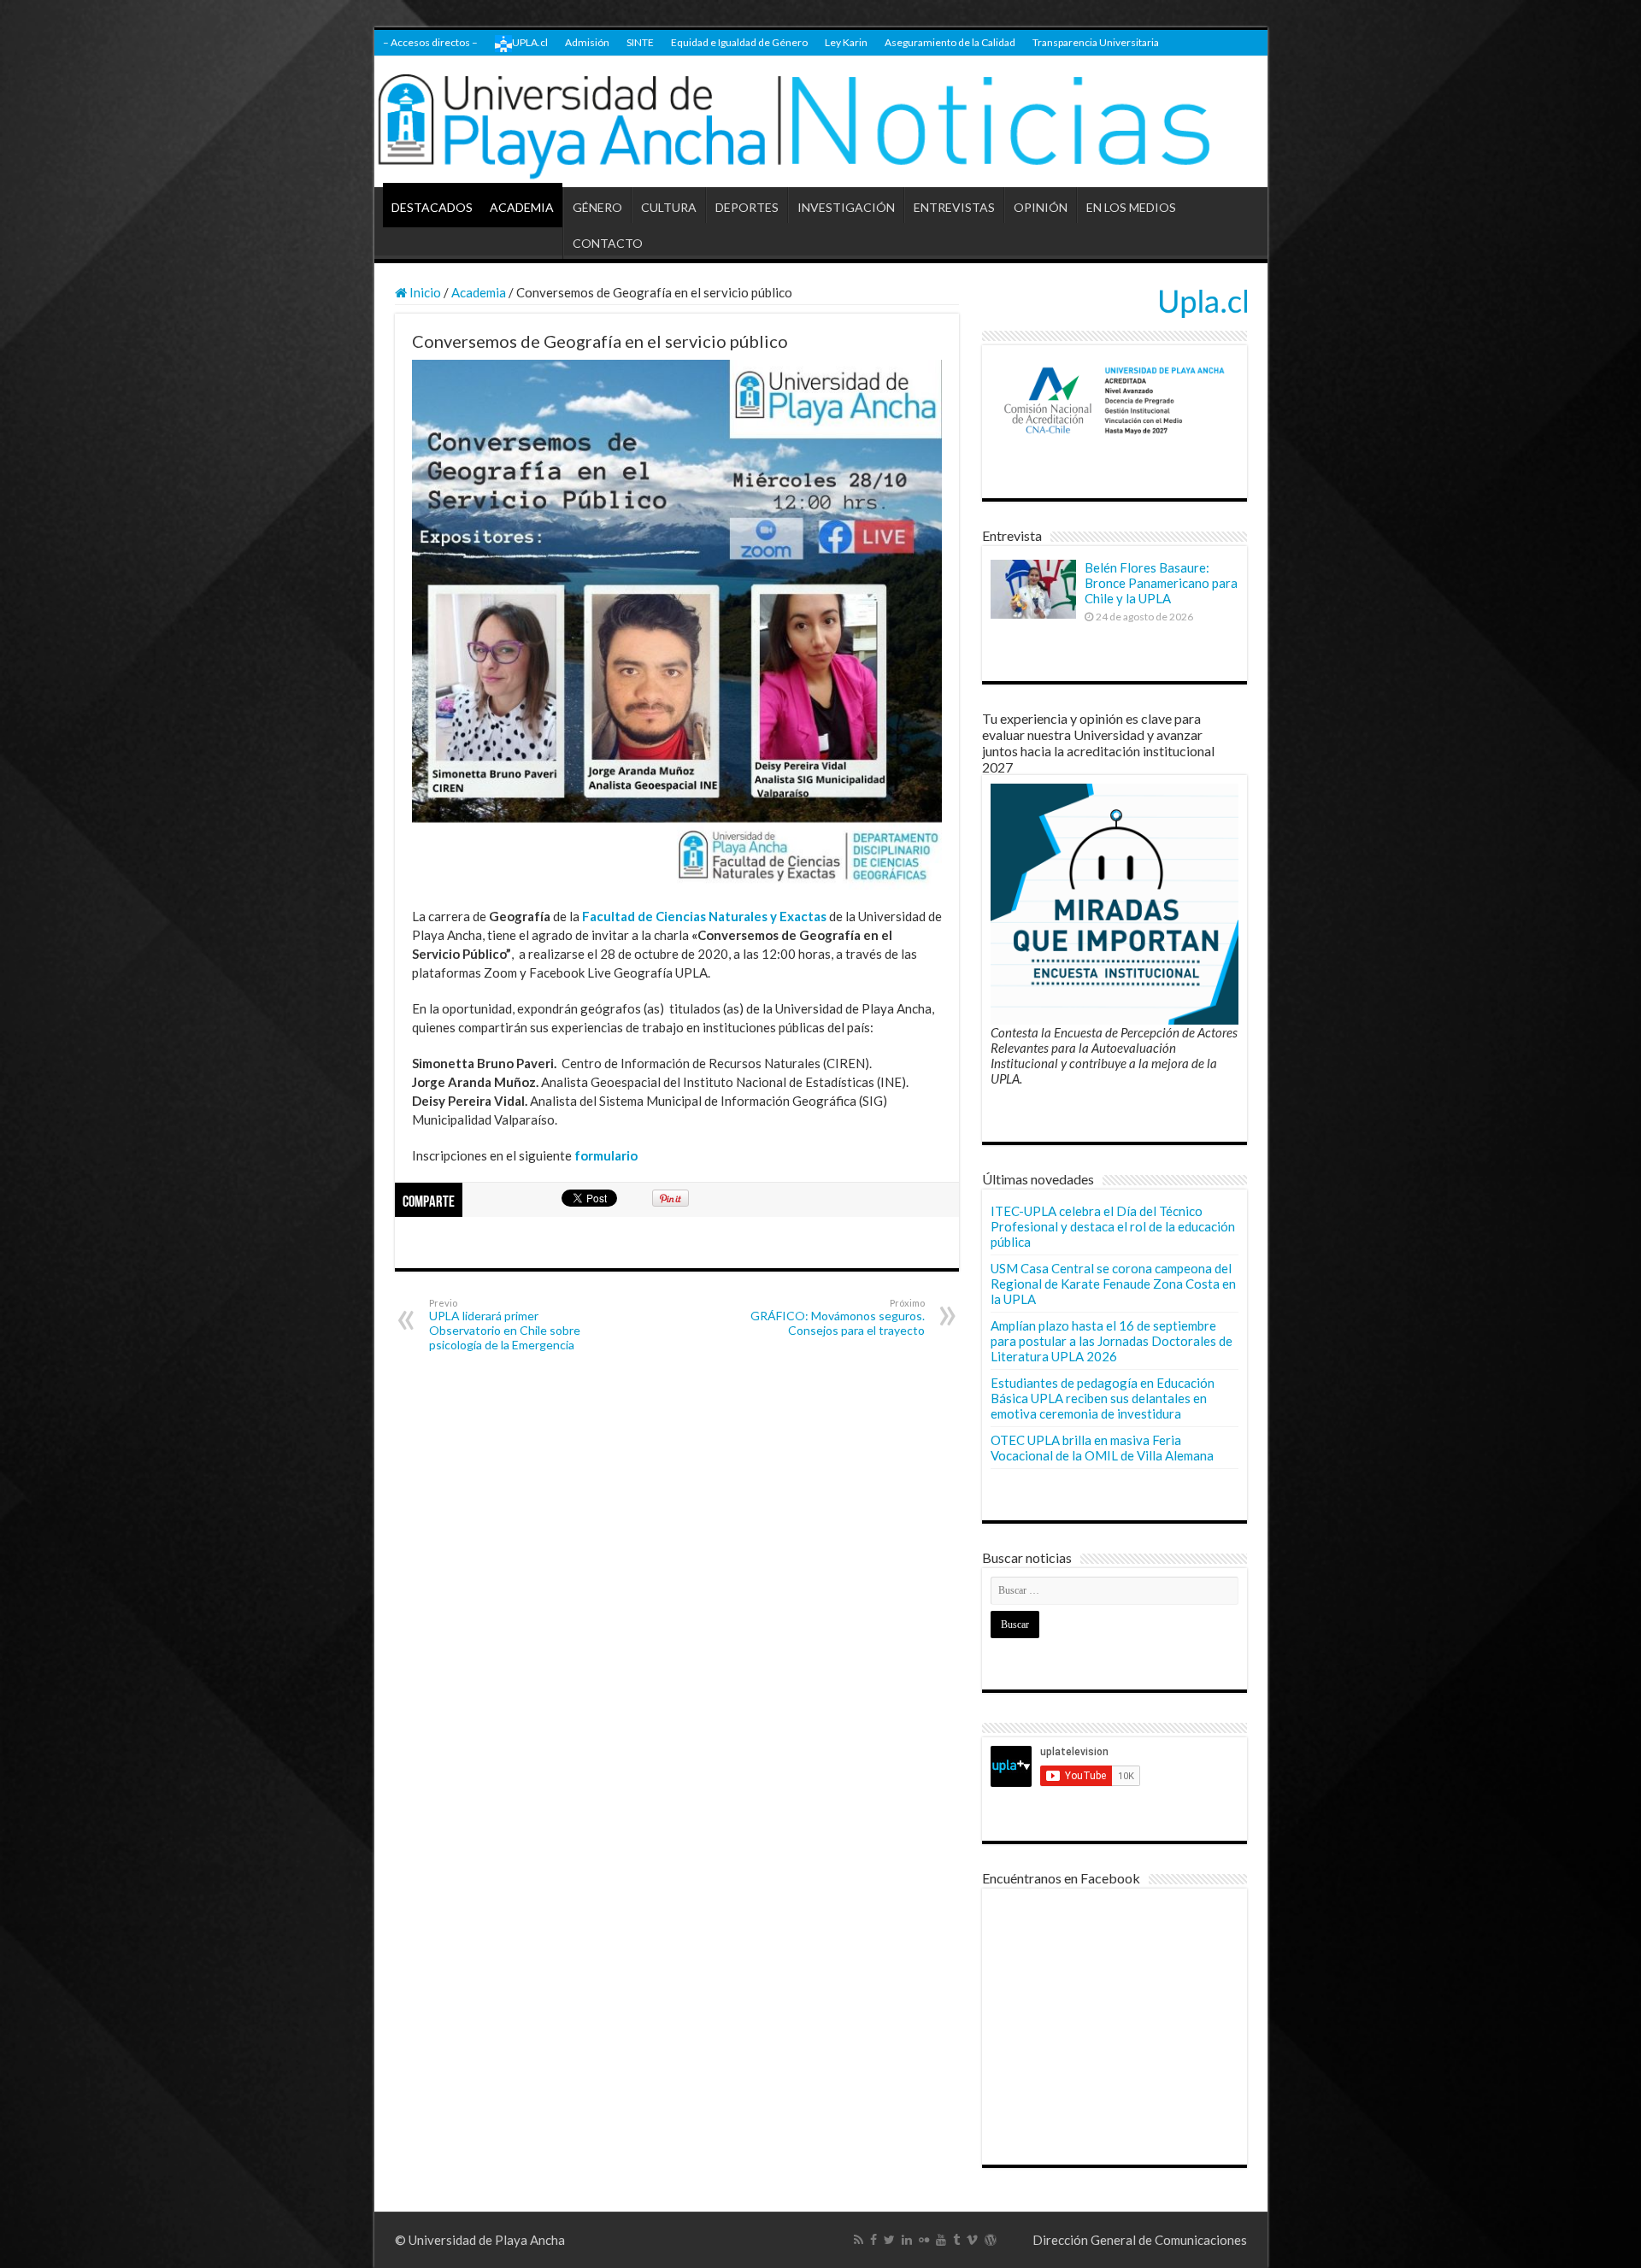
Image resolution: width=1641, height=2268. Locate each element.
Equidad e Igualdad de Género (739, 42)
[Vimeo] (972, 2240)
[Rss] (859, 2240)
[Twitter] (889, 2240)
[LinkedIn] (907, 2240)
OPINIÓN (1041, 207)
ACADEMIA (522, 207)
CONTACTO (608, 243)
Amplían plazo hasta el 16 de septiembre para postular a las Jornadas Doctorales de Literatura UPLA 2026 (1112, 1341)
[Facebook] (873, 2240)
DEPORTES (747, 207)
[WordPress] (991, 2240)
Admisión (587, 42)
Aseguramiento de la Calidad (950, 42)
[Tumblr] (956, 2240)
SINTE (640, 42)
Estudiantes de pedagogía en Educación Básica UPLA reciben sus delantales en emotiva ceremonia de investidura (1103, 1398)
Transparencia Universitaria (1096, 42)
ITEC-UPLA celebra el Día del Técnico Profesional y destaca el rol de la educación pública (1113, 1226)
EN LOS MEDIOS (1131, 207)
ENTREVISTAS (954, 207)
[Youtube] (941, 2240)
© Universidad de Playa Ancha (480, 2240)
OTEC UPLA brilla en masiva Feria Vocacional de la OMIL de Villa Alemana (1102, 1448)
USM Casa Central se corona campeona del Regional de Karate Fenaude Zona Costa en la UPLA (1113, 1284)
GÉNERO (597, 207)
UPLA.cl (530, 42)
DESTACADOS (432, 207)
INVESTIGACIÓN (846, 207)
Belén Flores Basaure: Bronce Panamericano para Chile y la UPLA (1161, 583)
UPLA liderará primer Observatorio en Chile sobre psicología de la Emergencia (505, 1325)
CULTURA (669, 207)
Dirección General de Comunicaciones (1140, 2240)
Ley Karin (846, 42)
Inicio (424, 292)
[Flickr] (924, 2240)
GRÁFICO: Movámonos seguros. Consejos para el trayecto (838, 1317)
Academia (479, 292)
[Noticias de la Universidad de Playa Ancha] (821, 122)
